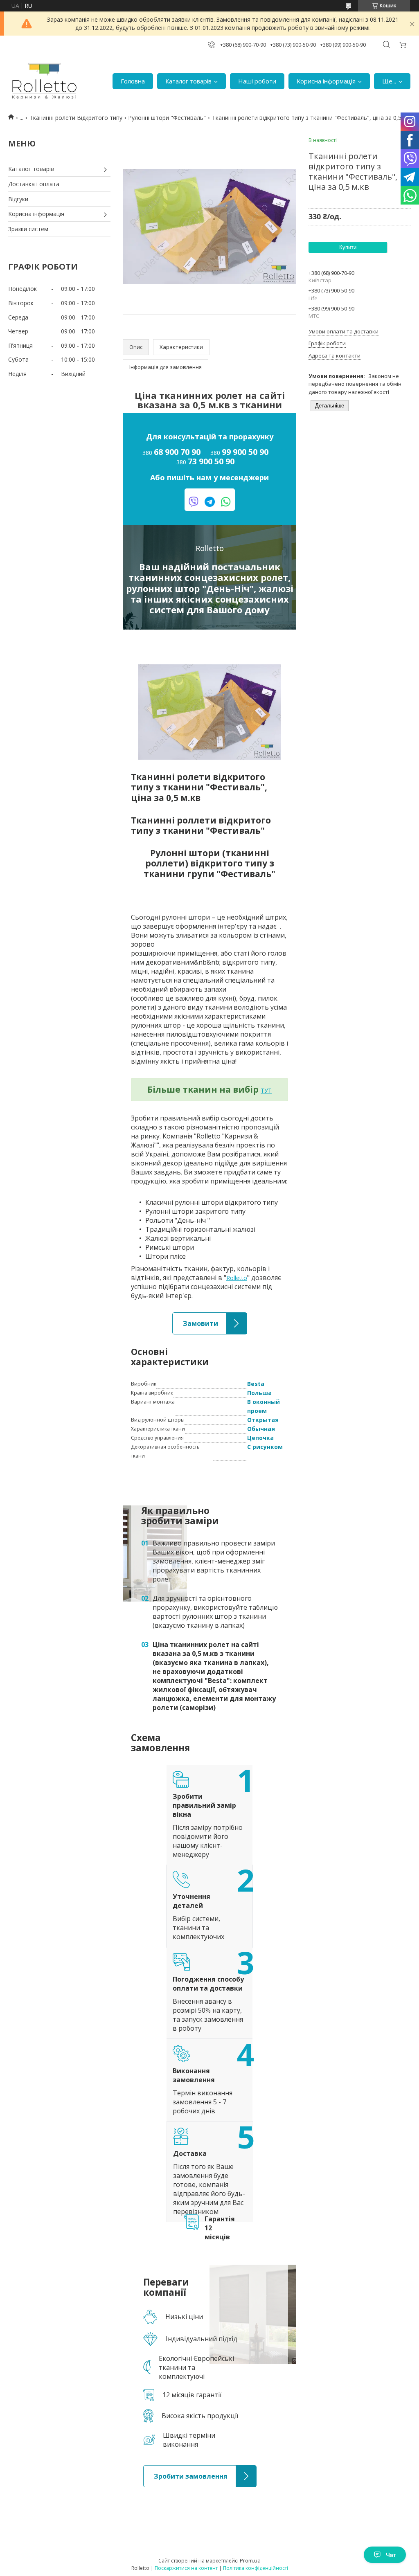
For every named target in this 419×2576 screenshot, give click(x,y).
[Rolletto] (44, 81)
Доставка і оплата (34, 184)
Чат (391, 2555)
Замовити (186, 1317)
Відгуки (18, 199)
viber (194, 502)
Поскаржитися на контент (186, 2568)
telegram (210, 502)
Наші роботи (257, 81)
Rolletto (237, 1278)
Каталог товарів (188, 81)
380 (171, 452)
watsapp (226, 502)
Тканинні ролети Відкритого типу (76, 118)
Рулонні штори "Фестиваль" (167, 118)
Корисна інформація (326, 81)
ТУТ (266, 1090)
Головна (133, 81)
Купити (348, 247)
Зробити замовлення (173, 2469)
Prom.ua (250, 2560)
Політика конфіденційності (256, 2568)
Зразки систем (28, 229)
